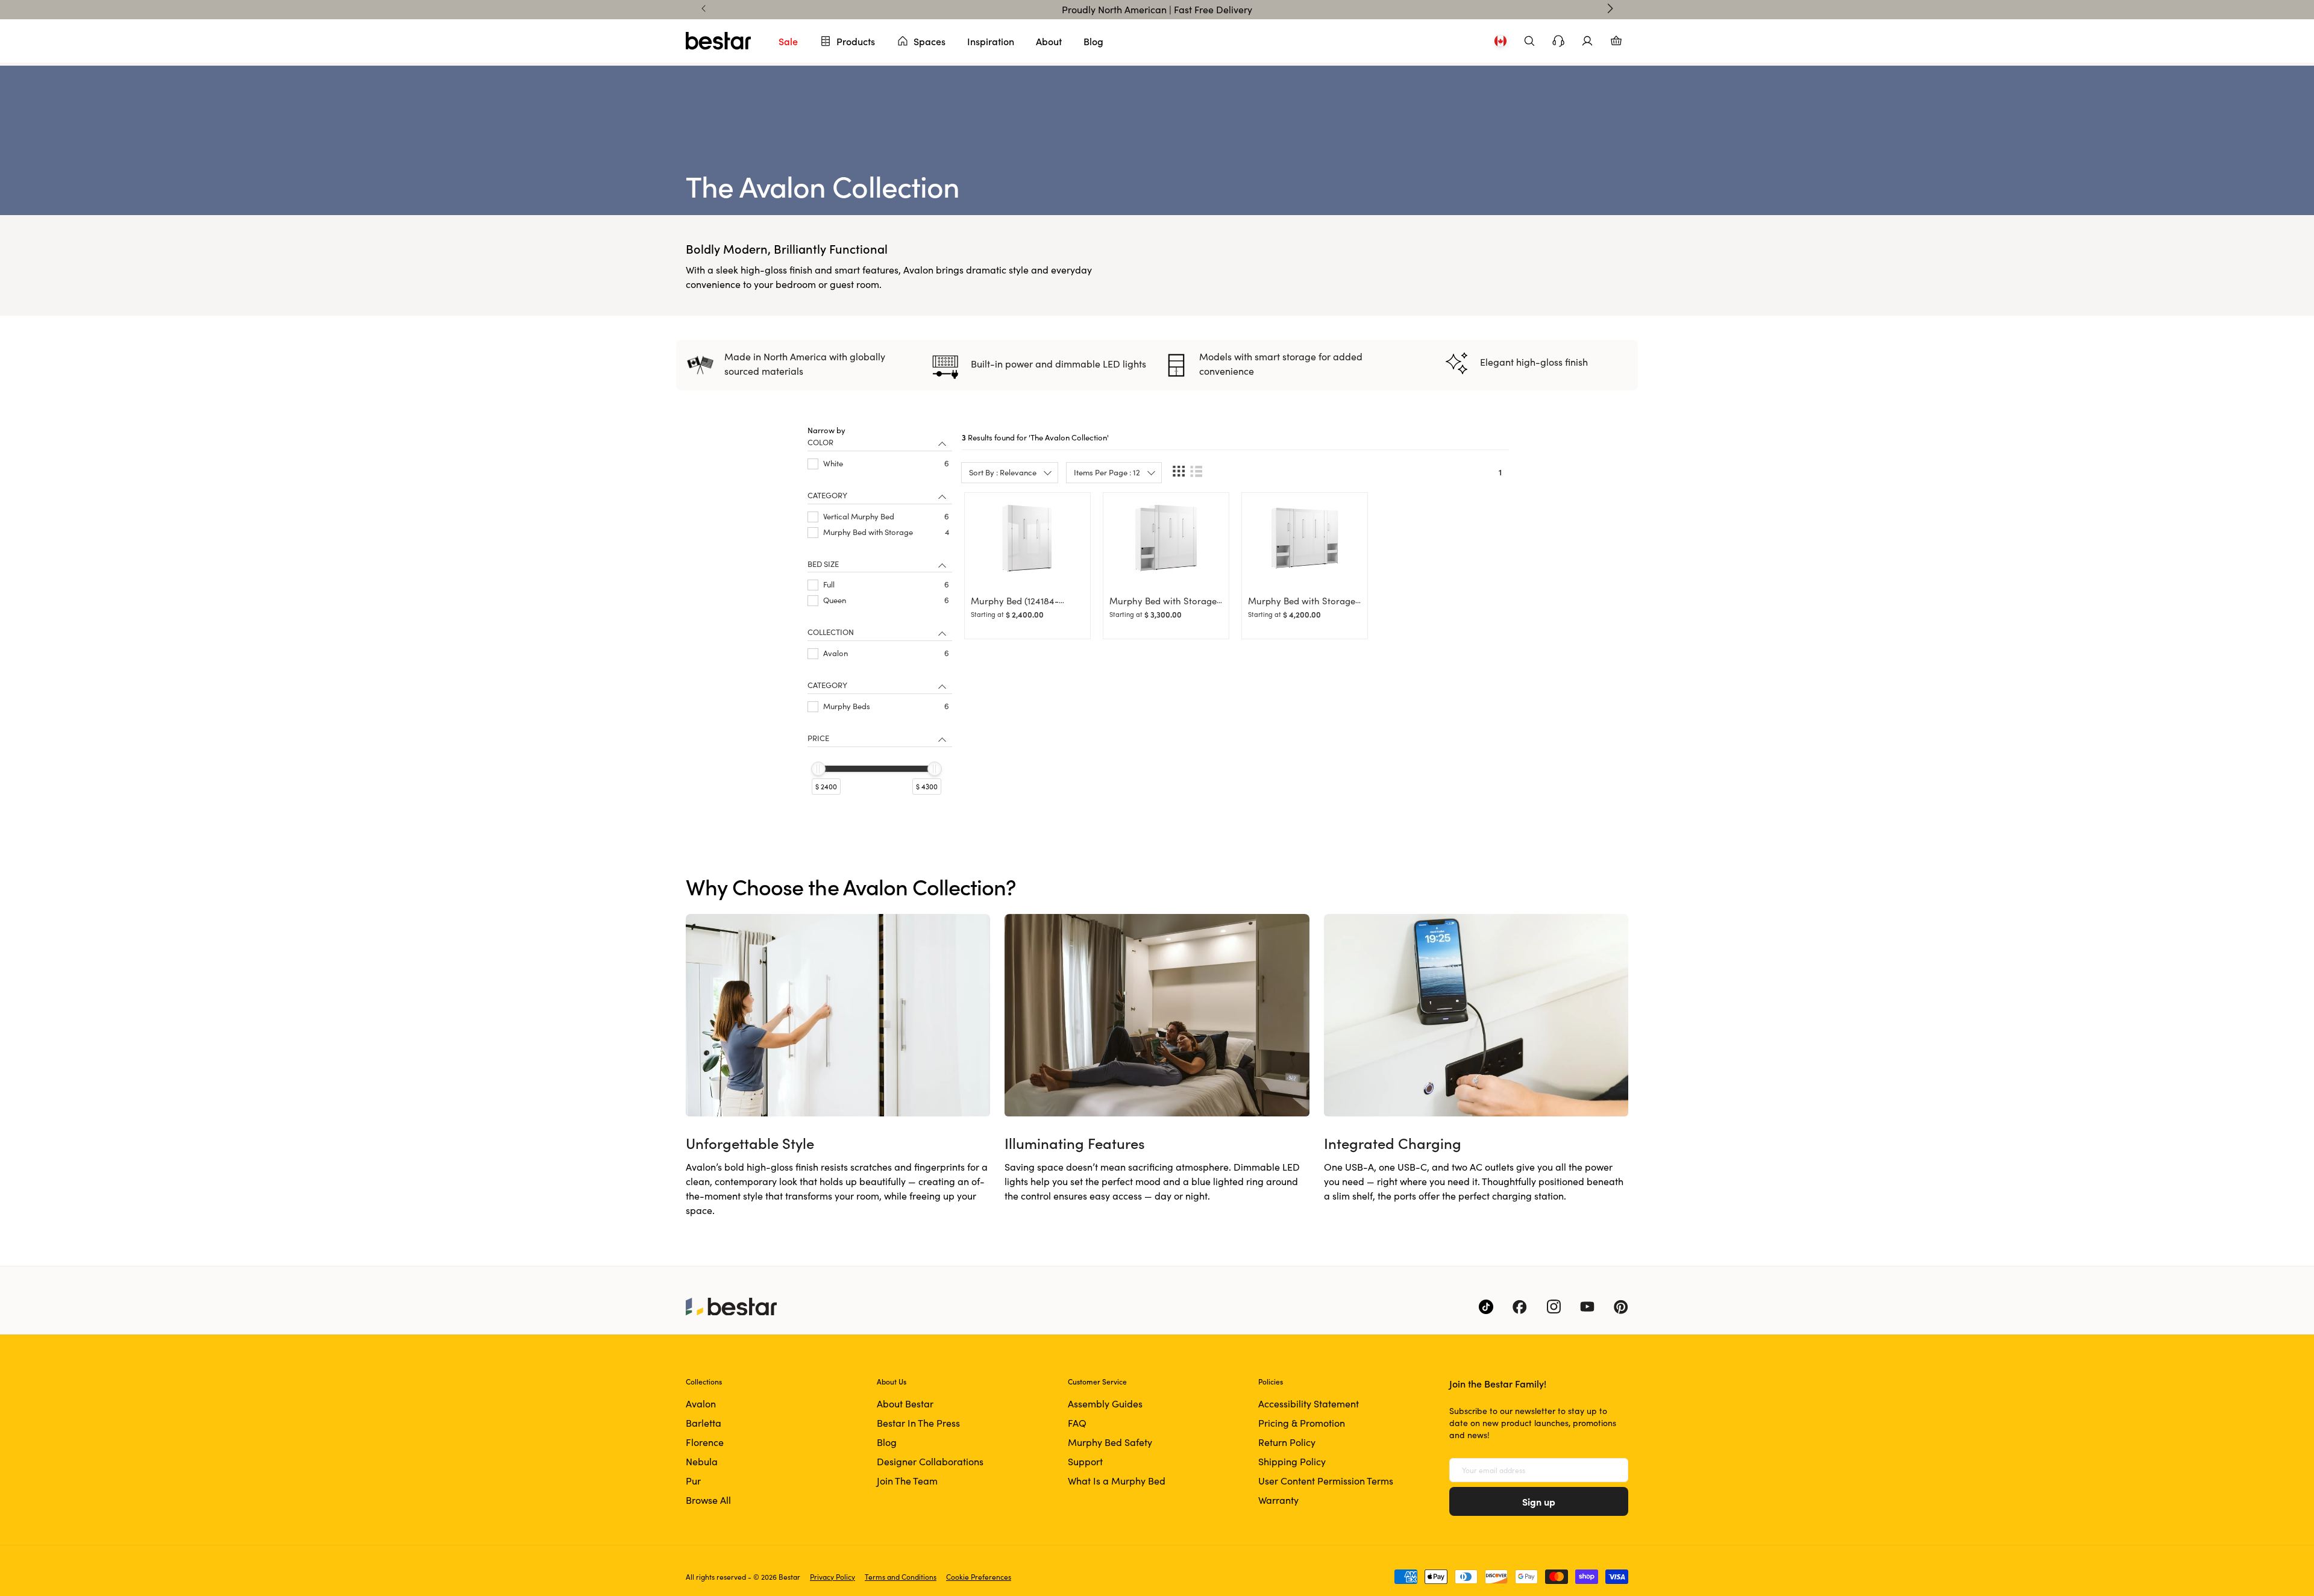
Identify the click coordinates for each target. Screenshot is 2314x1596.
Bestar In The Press (918, 1423)
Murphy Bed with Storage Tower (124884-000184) (1163, 606)
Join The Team (907, 1481)
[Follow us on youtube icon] (1587, 1307)
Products (856, 41)
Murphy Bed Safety (1110, 1442)
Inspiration (991, 41)
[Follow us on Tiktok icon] (1486, 1307)
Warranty (1278, 1500)
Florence (705, 1442)
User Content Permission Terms (1326, 1481)
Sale (788, 41)
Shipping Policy (1292, 1461)
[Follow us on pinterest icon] (1621, 1307)
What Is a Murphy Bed (1117, 1481)
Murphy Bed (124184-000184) (1015, 606)
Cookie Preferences (979, 1577)
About (1049, 41)
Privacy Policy (832, 1577)
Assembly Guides (1105, 1404)
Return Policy (1287, 1442)
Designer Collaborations (930, 1461)
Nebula (702, 1461)
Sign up (1539, 1501)
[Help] (1558, 41)
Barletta (704, 1423)
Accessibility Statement (1309, 1404)
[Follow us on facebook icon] (1520, 1307)
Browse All (708, 1500)
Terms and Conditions (901, 1577)
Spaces (930, 41)
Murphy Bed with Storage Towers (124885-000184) (1302, 606)
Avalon (701, 1404)
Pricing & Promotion (1302, 1423)
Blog (1093, 41)
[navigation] (880, 624)
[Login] (1587, 41)
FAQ (1077, 1423)
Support (1085, 1461)
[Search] (1529, 41)
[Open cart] (1616, 41)
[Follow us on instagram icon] (1554, 1307)
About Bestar (905, 1404)
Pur (693, 1481)
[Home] (718, 41)
